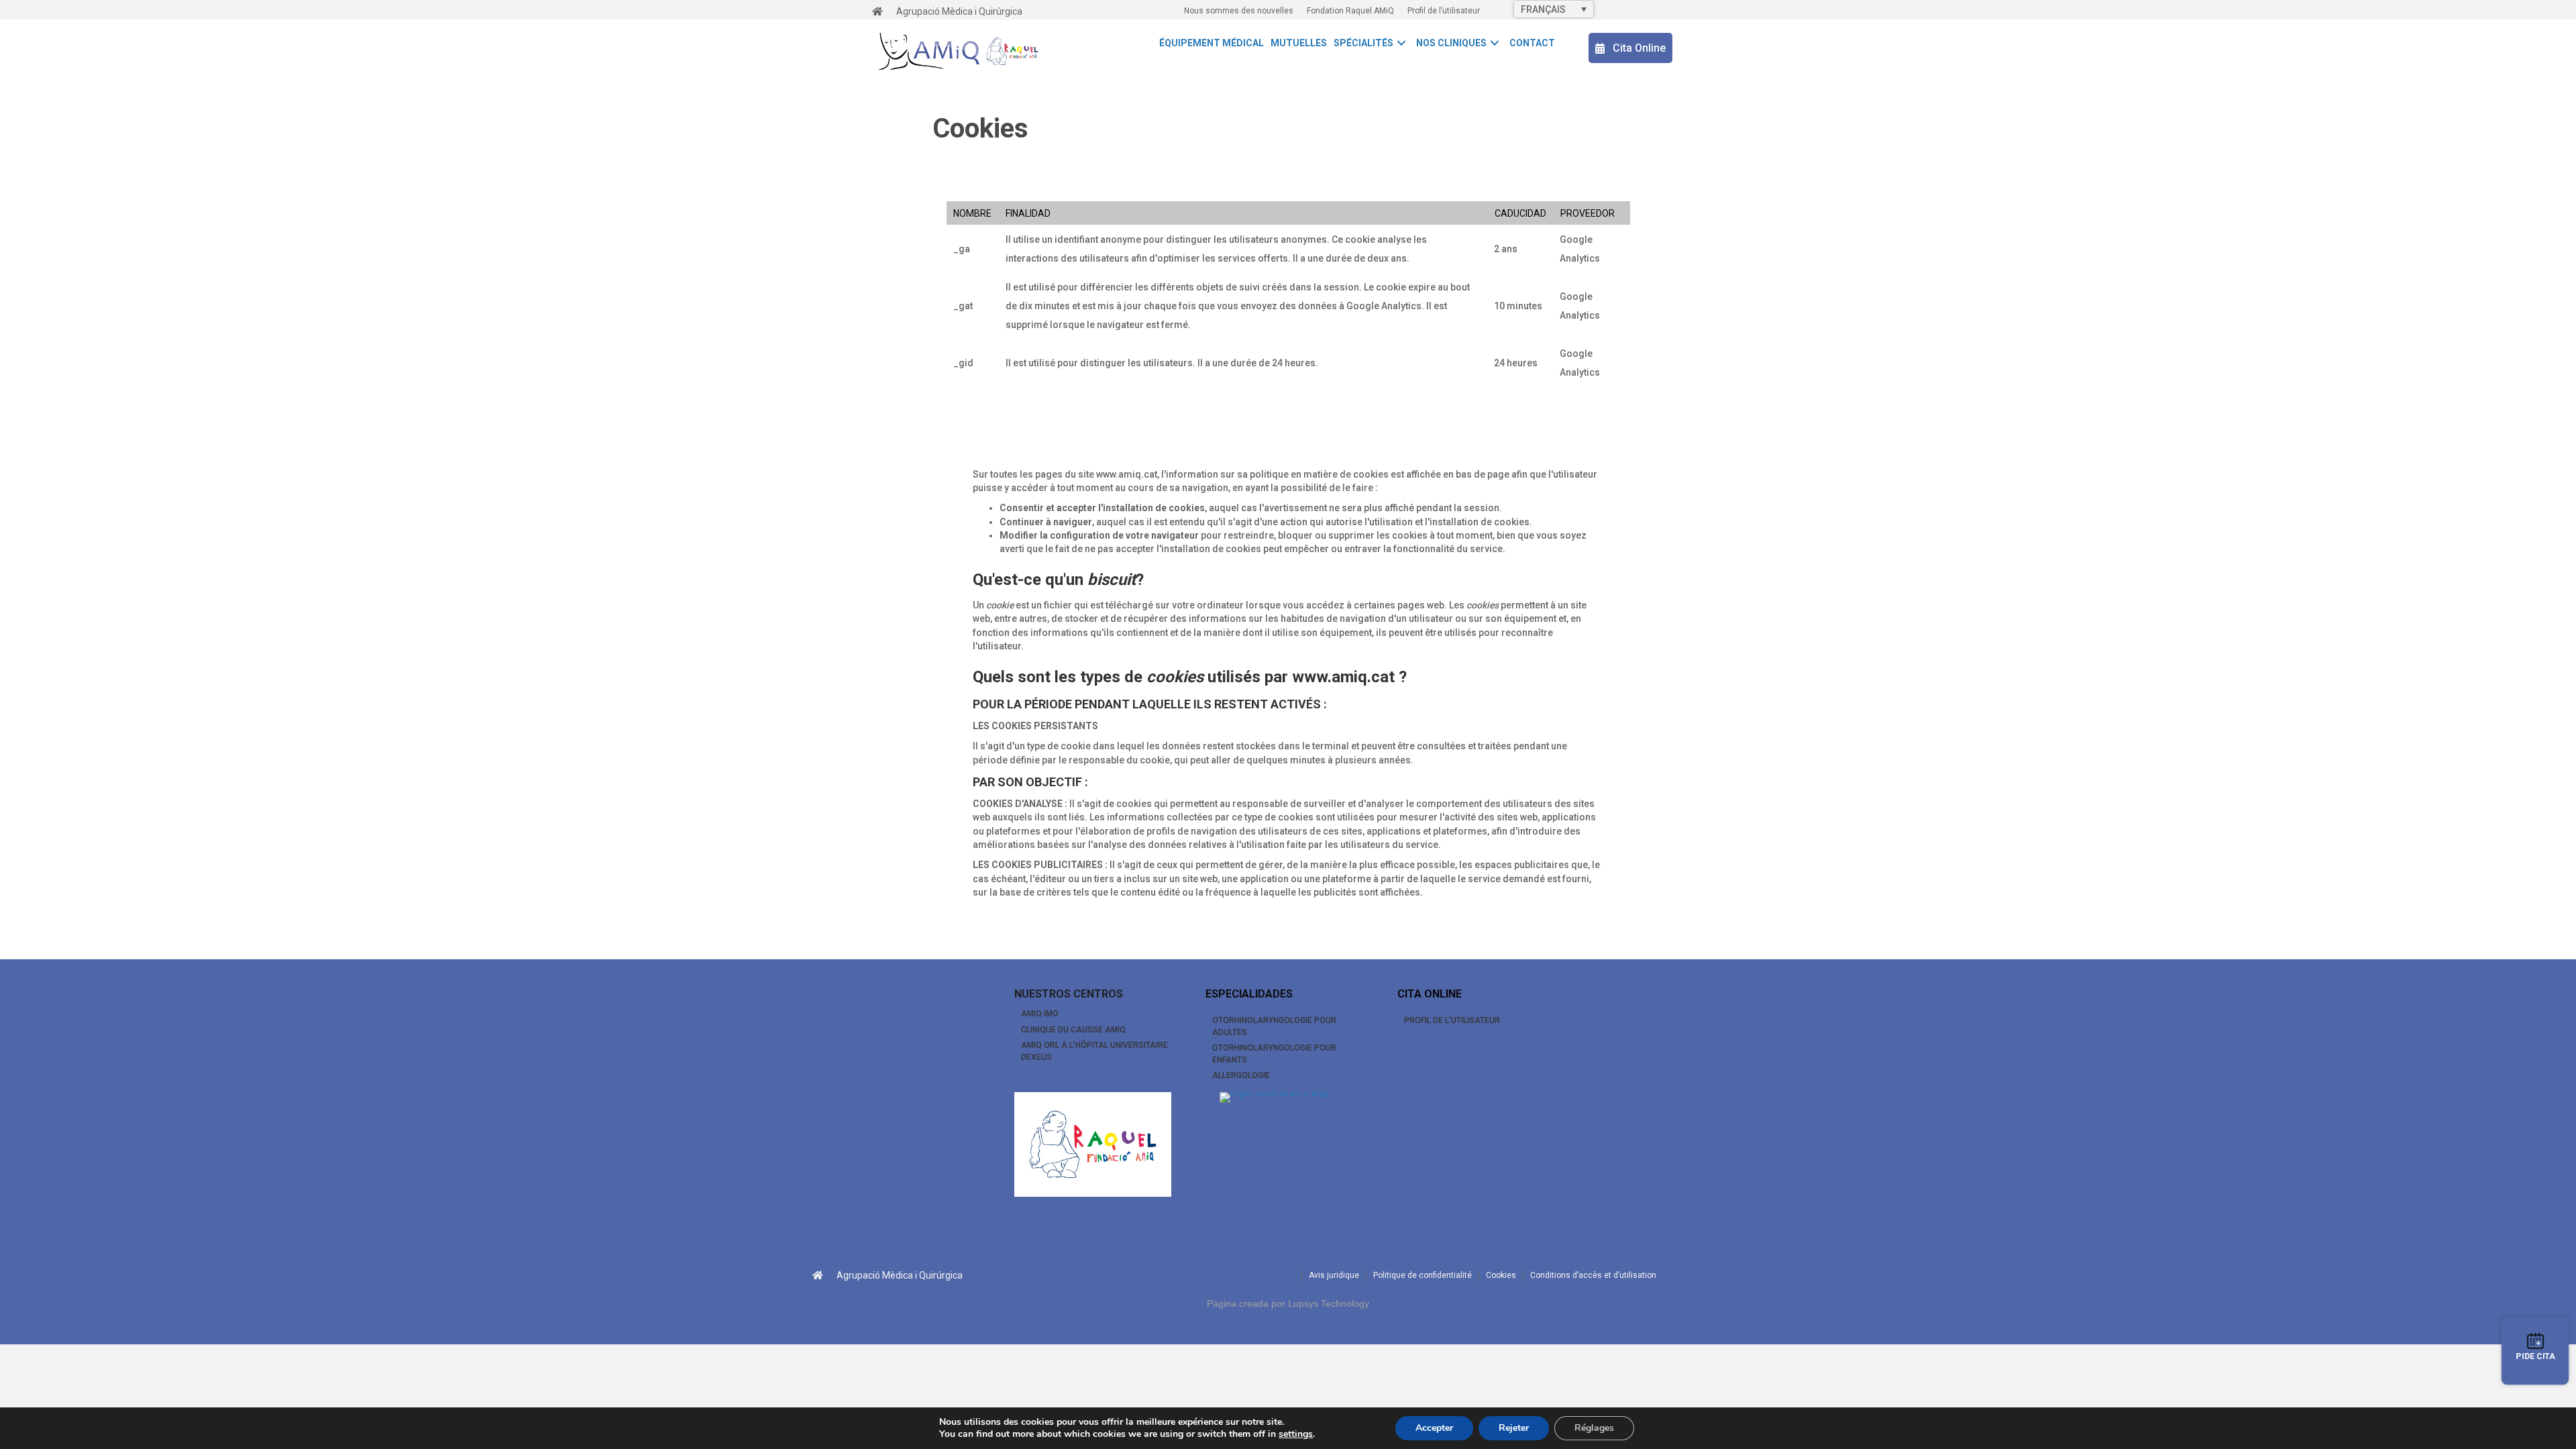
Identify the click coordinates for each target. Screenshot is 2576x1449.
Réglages (1594, 1428)
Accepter (1434, 1428)
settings (1296, 1434)
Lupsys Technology (1329, 1303)
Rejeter (1514, 1428)
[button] (1401, 43)
